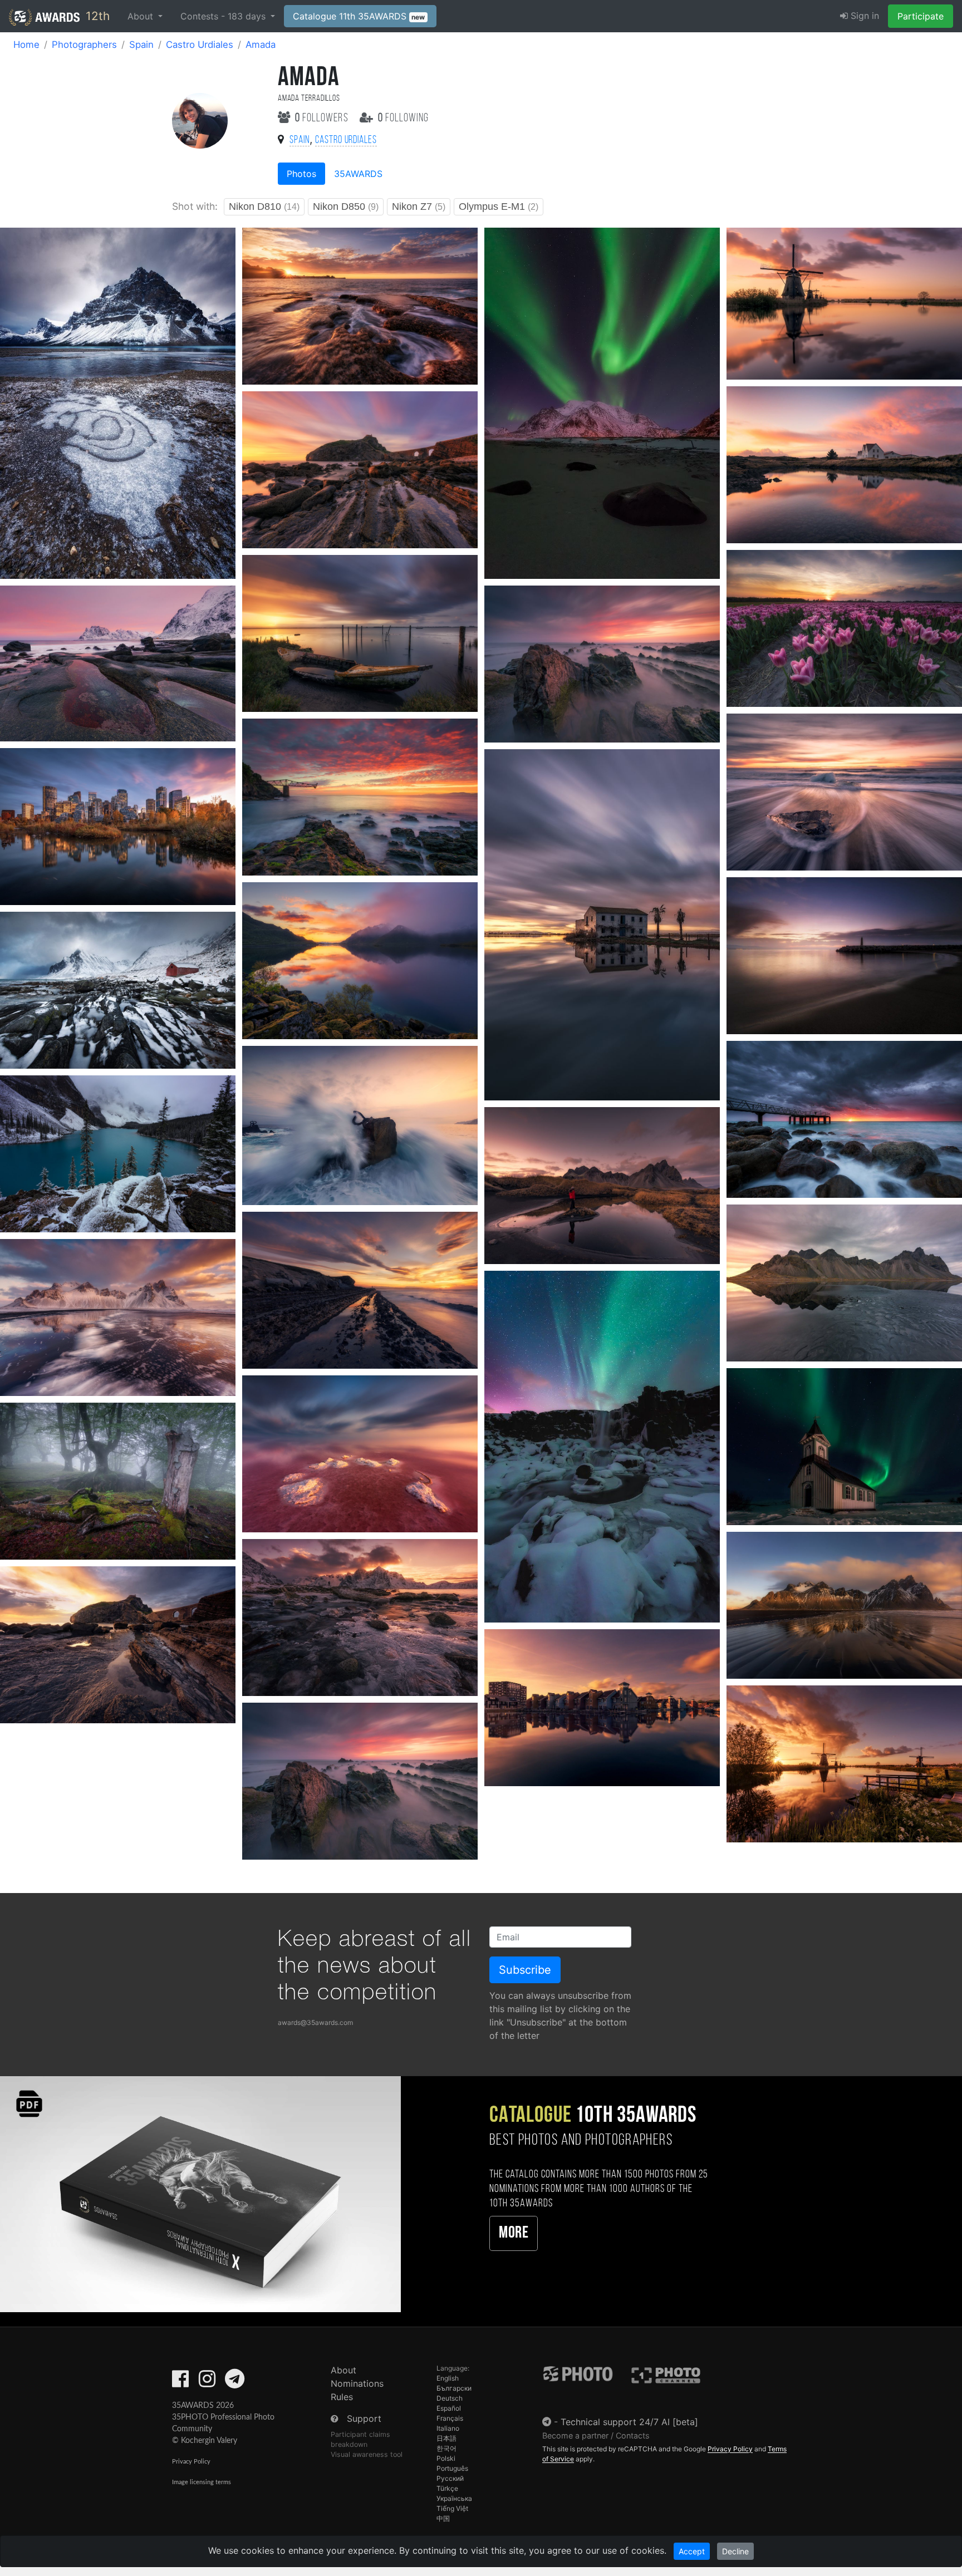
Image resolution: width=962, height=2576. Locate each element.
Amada (261, 45)
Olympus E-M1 (499, 207)
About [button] (142, 16)
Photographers (84, 45)
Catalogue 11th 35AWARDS (359, 16)
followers (323, 118)
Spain (141, 45)
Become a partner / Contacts (596, 2435)
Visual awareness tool (367, 2454)
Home (26, 45)
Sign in (863, 16)
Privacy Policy (191, 2462)
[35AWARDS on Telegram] (235, 2382)
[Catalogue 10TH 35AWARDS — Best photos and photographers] (200, 2193)
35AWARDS (358, 174)
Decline (735, 2551)
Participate (921, 16)
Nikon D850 (346, 207)
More (514, 2233)
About (343, 2370)
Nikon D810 (264, 207)
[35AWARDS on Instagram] (207, 2382)
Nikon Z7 (419, 207)
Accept (692, 2551)
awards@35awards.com (315, 2022)
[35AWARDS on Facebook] (180, 2382)
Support (364, 2418)
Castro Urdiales (200, 45)
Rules (342, 2397)
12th (96, 16)
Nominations (357, 2383)
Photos (301, 174)
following (403, 118)
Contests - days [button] (224, 16)
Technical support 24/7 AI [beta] (629, 2422)
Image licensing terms (202, 2482)
